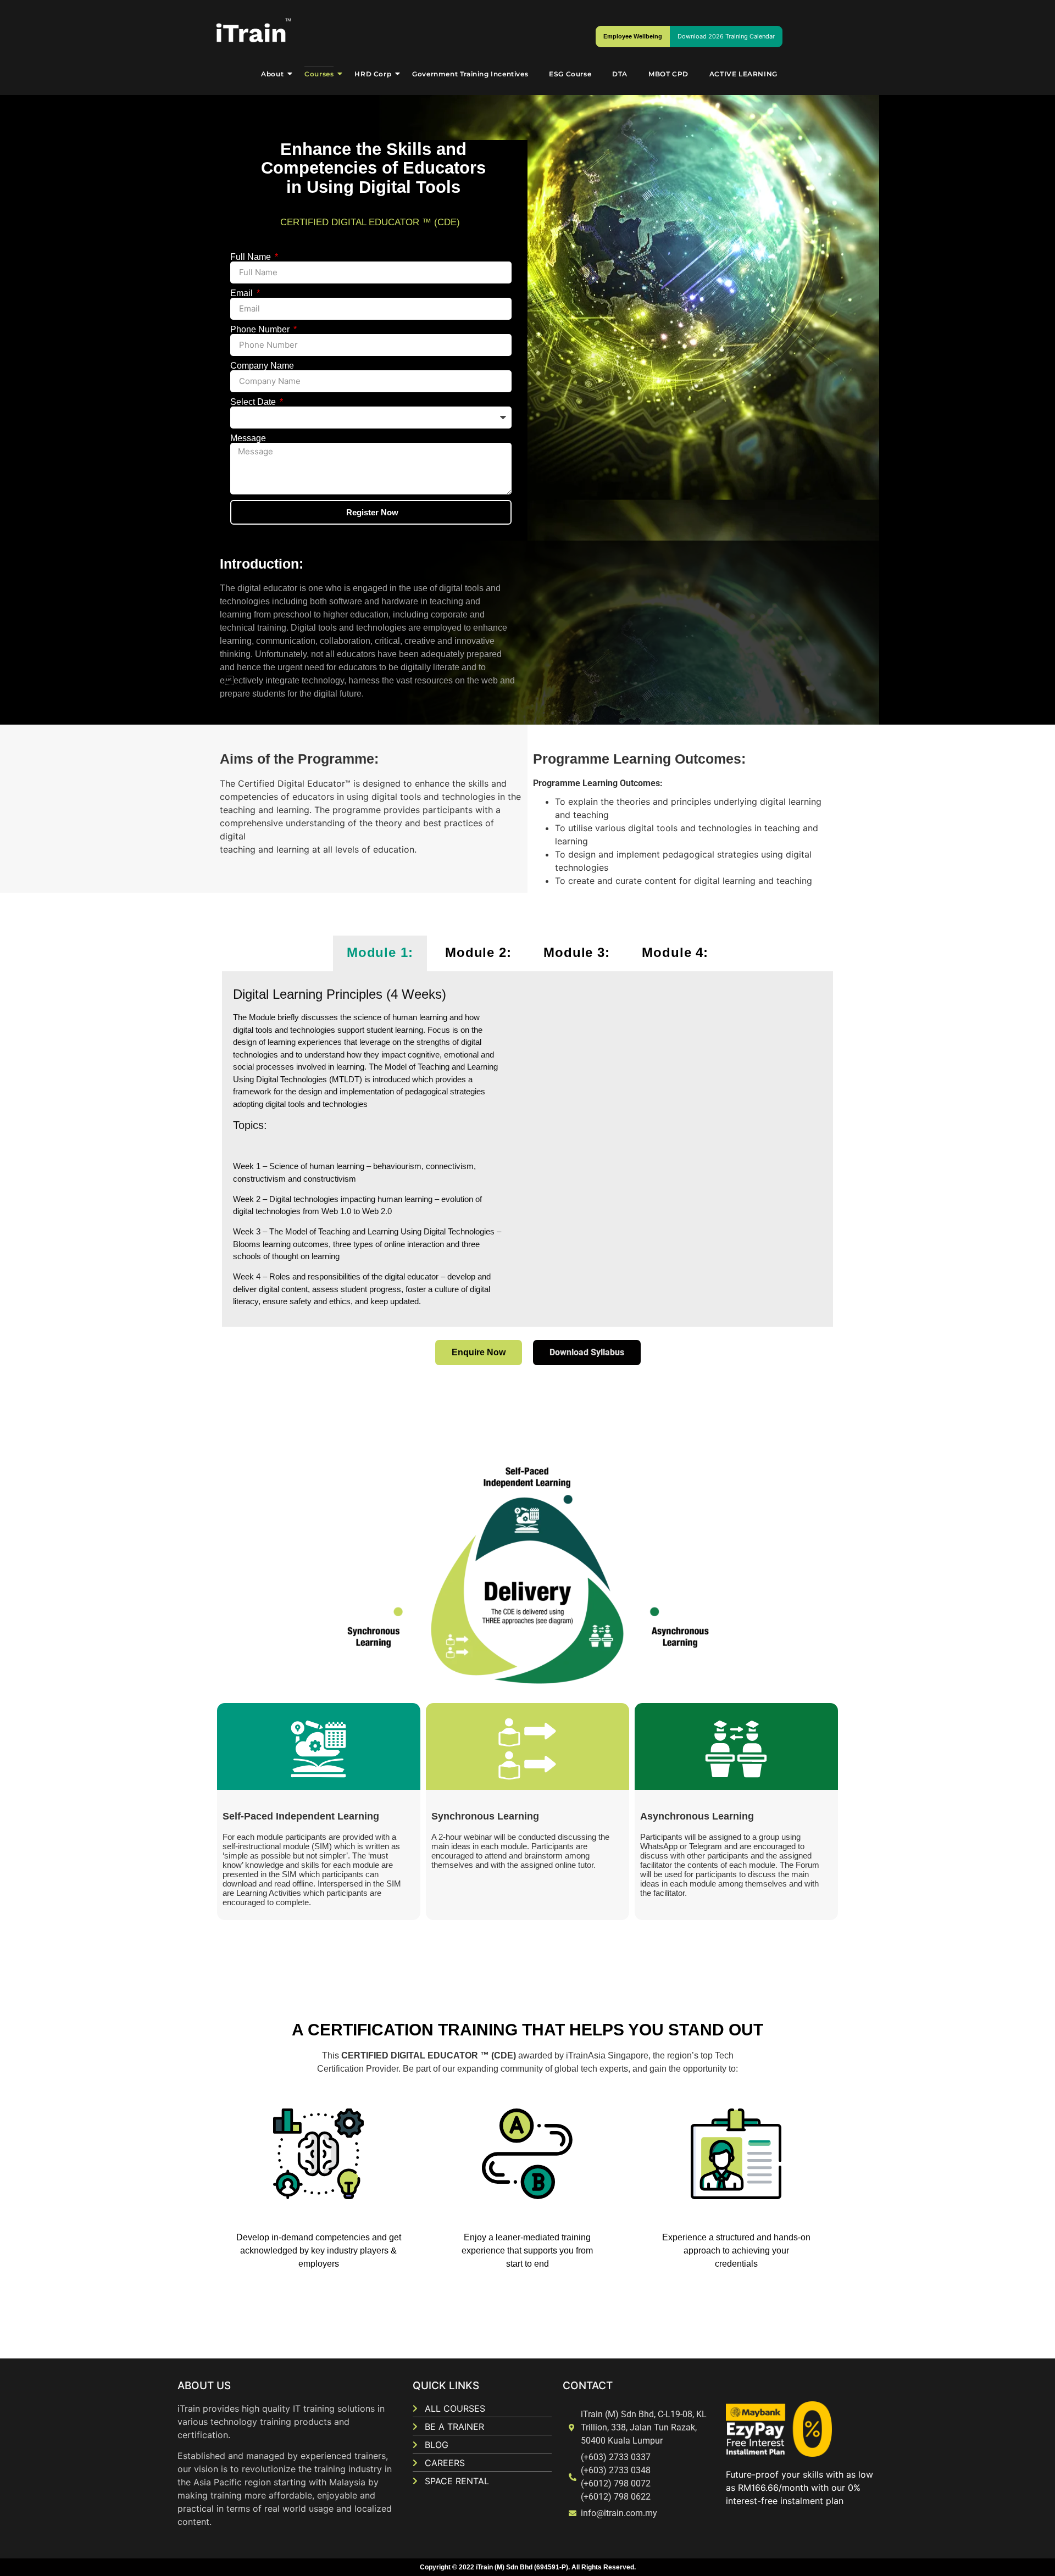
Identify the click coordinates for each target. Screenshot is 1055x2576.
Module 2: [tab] (478, 952)
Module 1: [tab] (380, 952)
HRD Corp (373, 74)
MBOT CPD (668, 74)
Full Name (252, 257)
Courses (319, 74)
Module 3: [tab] (577, 952)
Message (248, 438)
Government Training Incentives (470, 74)
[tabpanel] (527, 1150)
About (272, 74)
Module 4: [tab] (675, 952)
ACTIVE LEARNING (743, 74)
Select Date (254, 402)
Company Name (262, 366)
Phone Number (261, 330)
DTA (620, 74)
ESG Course (570, 74)
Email (243, 293)
